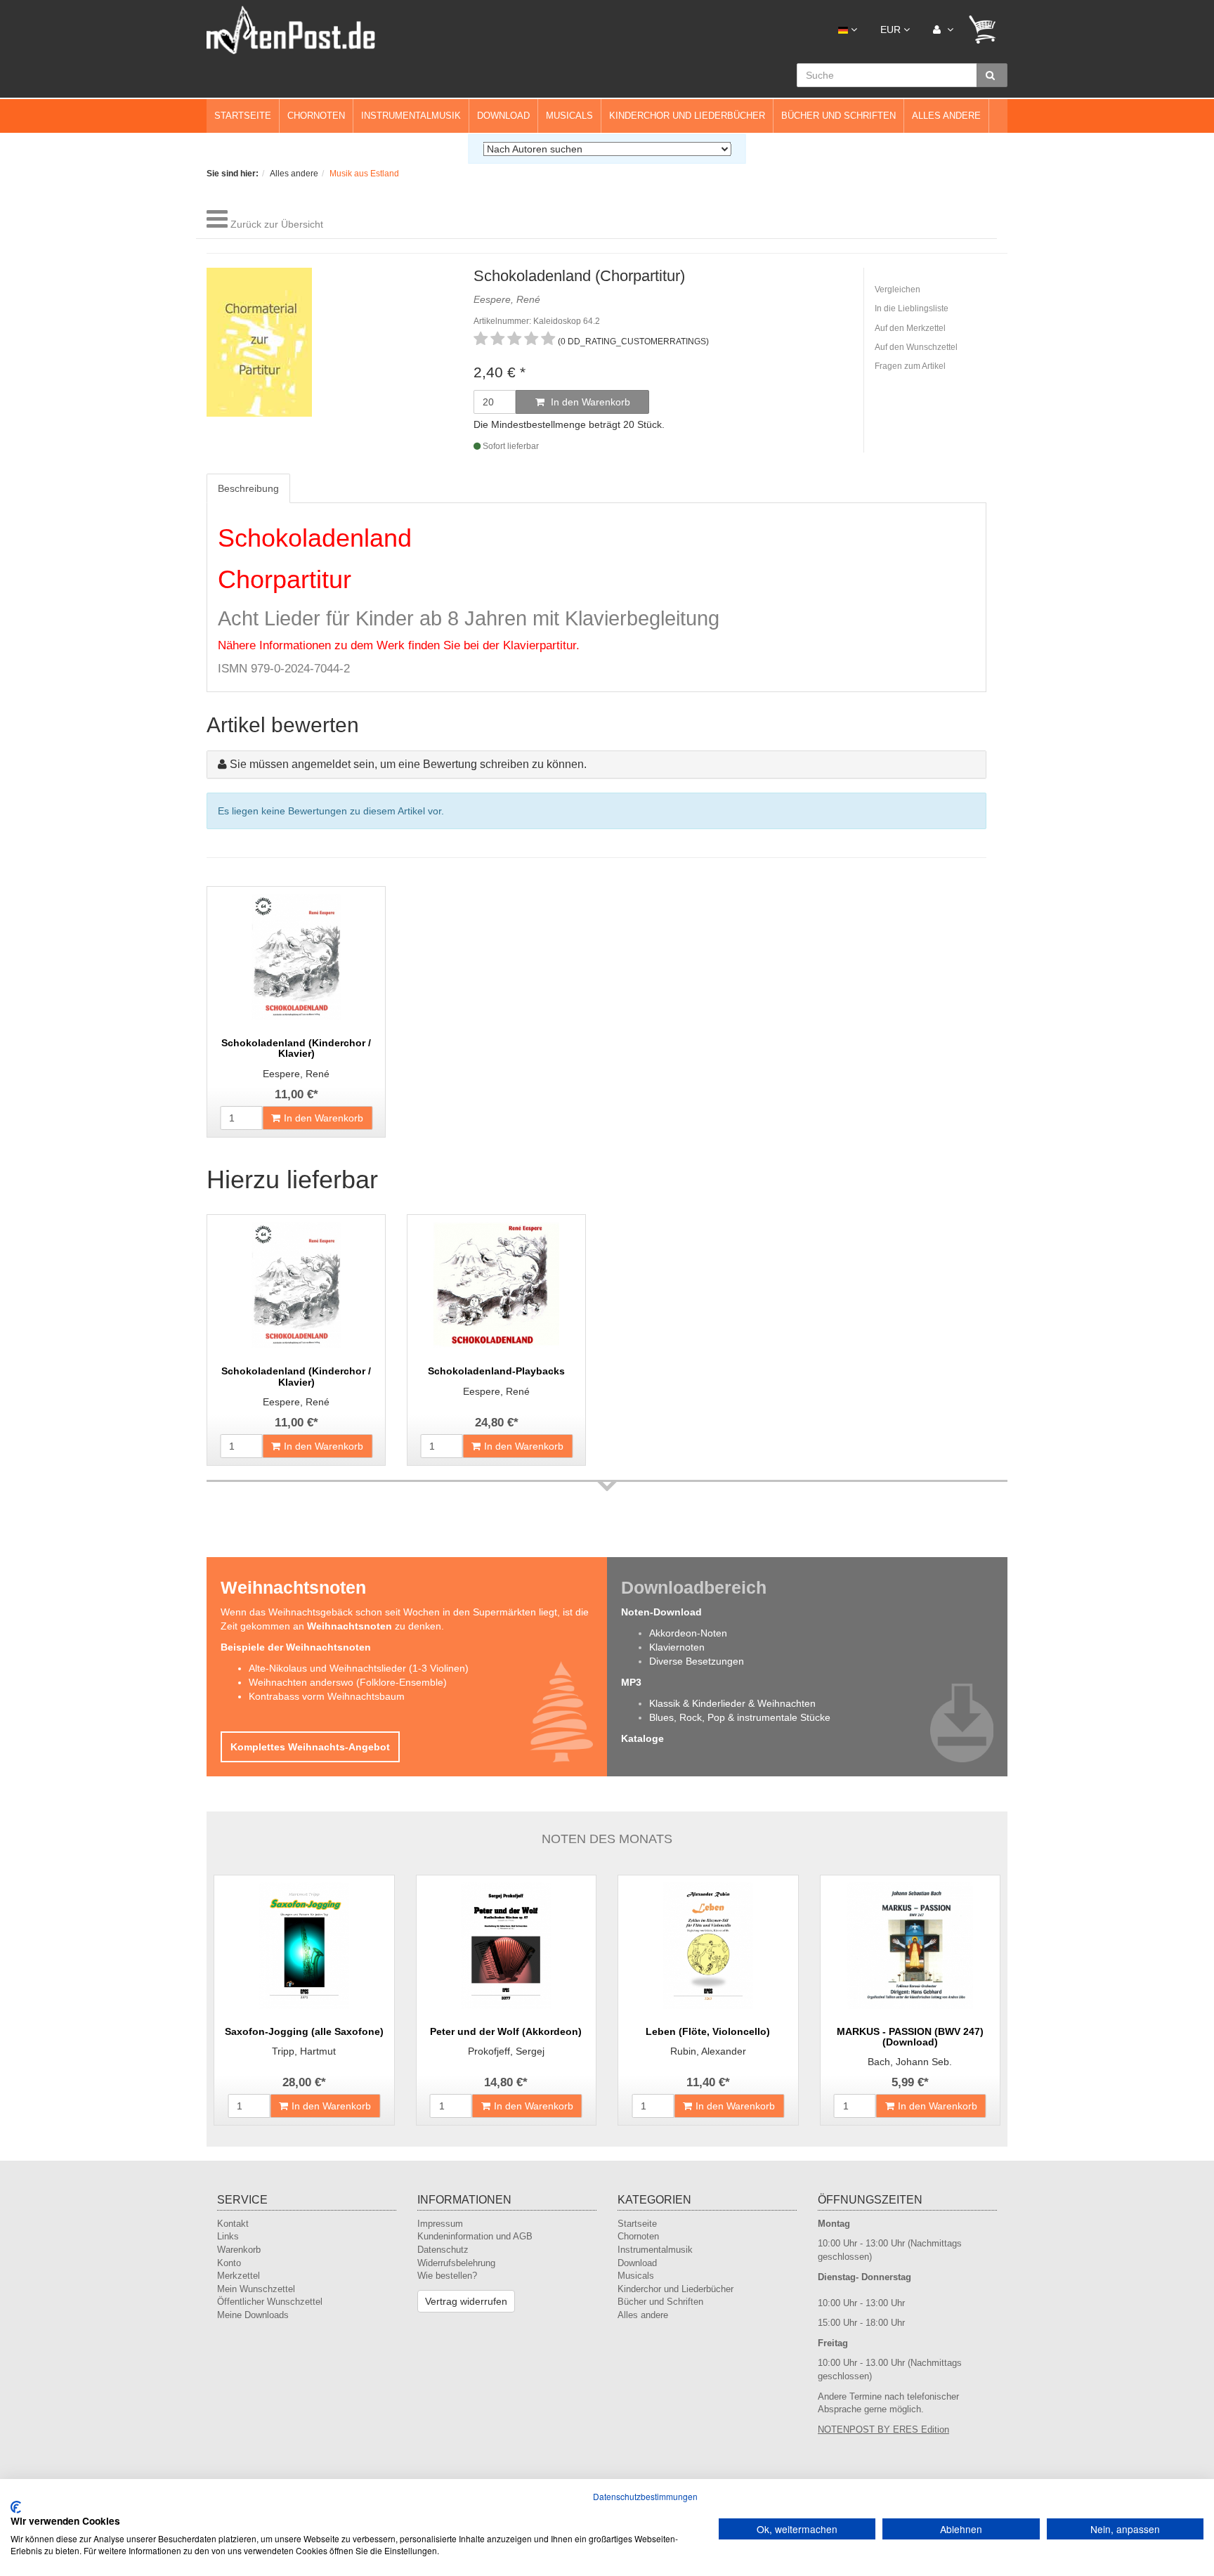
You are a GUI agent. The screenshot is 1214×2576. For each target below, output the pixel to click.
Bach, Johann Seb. (910, 2062)
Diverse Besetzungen (697, 1661)
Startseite (243, 116)
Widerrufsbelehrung (456, 2263)
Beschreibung (248, 488)
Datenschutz (443, 2250)
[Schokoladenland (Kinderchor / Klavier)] (296, 957)
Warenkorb (239, 2250)
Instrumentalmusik (411, 116)
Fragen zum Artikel (910, 366)
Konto (229, 2263)
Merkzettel (239, 2276)
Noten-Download (661, 1612)
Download (503, 116)
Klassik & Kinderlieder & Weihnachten (732, 1703)
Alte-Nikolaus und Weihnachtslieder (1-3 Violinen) (359, 1668)
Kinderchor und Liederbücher (687, 116)
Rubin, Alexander (708, 2051)
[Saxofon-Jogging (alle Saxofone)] (304, 1946)
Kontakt (233, 2224)
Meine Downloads (253, 2315)
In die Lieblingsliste (912, 308)
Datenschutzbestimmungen (645, 2496)
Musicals (569, 116)
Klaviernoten (677, 1647)
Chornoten (316, 116)
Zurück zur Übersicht (277, 224)
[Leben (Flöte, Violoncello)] (708, 1946)
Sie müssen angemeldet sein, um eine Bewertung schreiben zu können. (408, 764)
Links (228, 2236)
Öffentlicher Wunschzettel (270, 2302)
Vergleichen (898, 290)
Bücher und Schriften (838, 116)
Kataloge (642, 1738)
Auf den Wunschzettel (916, 347)
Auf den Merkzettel (910, 328)
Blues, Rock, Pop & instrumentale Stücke (740, 1717)
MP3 (631, 1682)
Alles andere (946, 116)
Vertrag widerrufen (466, 2301)
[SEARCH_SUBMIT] (992, 75)
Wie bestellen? (447, 2276)
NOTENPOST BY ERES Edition (883, 2429)
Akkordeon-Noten (688, 1633)
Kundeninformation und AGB (475, 2236)
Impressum (440, 2224)
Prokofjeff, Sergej (506, 2051)
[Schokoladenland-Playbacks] (496, 1285)
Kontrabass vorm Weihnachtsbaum (327, 1696)
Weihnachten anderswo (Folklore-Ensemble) (348, 1682)
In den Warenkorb (589, 402)
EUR (892, 30)
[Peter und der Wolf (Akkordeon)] (507, 1946)
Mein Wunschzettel (256, 2289)
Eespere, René (296, 1074)
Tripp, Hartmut (304, 2051)
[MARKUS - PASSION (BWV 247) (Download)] (910, 1946)
